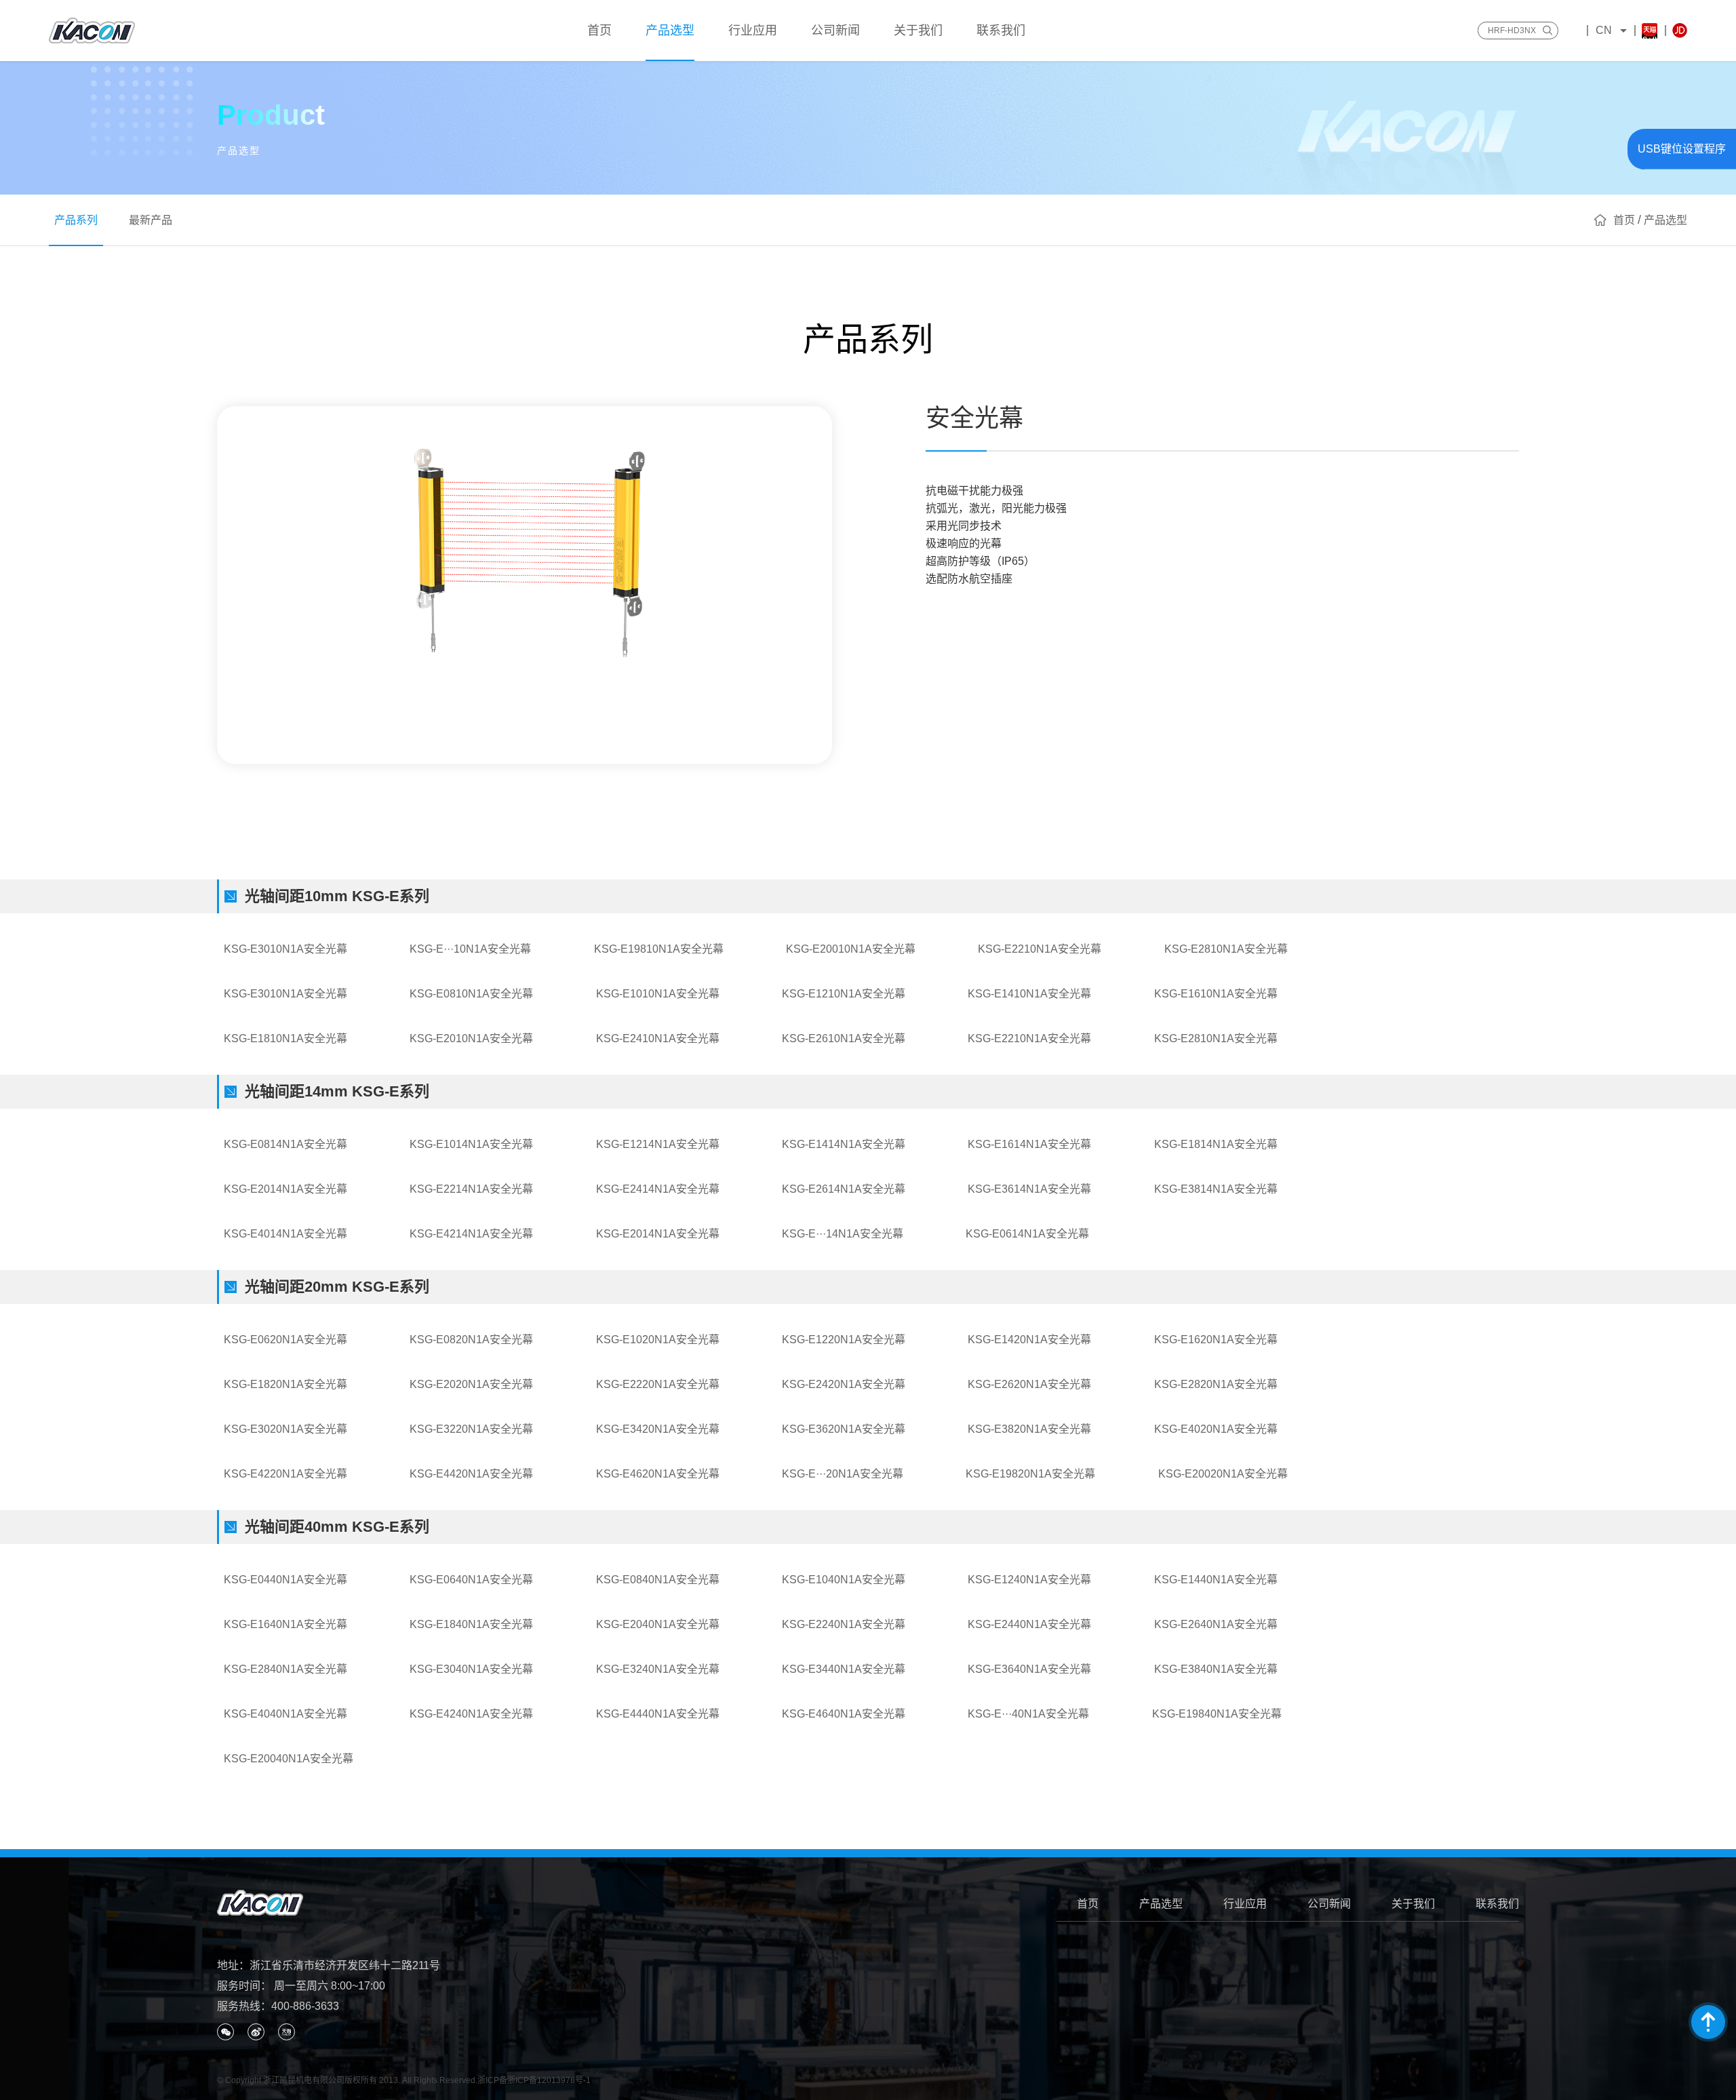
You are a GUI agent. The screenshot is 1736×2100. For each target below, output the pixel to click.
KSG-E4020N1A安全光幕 (1216, 1429)
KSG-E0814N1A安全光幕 (285, 1144)
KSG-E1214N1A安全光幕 (658, 1144)
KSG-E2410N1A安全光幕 (658, 1038)
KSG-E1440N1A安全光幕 (1216, 1580)
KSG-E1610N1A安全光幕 (1216, 994)
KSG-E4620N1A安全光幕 (658, 1474)
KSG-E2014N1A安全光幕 (285, 1189)
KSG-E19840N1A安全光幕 (1217, 1714)
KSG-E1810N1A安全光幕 (285, 1038)
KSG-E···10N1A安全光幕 (470, 949)
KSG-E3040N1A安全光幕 (471, 1669)
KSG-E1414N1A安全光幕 (844, 1144)
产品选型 (1161, 1904)
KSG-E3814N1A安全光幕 (1216, 1189)
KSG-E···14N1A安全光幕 (843, 1234)
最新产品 (151, 220)
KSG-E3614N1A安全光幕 (1029, 1189)
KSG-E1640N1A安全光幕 (285, 1624)
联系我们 (1497, 1904)
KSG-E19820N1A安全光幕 (1030, 1474)
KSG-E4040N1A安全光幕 (285, 1714)
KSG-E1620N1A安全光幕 (1216, 1340)
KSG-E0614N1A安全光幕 (1027, 1234)
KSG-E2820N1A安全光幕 (1216, 1384)
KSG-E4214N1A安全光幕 (471, 1234)
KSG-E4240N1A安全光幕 (471, 1714)
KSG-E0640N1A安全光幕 (471, 1580)
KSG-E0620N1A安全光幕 (285, 1340)
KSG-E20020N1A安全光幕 (1223, 1474)
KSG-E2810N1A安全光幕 (1226, 949)
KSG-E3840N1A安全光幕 (1216, 1669)
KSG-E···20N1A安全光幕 (843, 1474)
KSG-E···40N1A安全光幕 (1028, 1714)
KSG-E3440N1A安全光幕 (844, 1669)
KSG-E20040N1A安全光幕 (289, 1759)
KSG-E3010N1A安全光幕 (285, 949)
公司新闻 (1329, 1904)
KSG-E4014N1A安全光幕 (285, 1234)
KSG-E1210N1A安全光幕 (844, 994)
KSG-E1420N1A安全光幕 (1029, 1340)
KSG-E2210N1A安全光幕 (1040, 949)
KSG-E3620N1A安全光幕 (844, 1429)
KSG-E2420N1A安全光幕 (844, 1384)
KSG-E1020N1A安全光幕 (658, 1340)
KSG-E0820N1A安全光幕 (471, 1340)
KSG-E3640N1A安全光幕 (1029, 1669)
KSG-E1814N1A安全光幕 (1216, 1144)
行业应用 (1245, 1904)
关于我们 (1413, 1904)
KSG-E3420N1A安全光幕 (658, 1429)
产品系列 (76, 220)
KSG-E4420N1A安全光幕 (471, 1474)
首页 (1088, 1904)
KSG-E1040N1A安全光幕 (844, 1580)
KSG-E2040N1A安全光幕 (658, 1624)
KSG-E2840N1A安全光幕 (285, 1669)
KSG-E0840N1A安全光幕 (658, 1580)
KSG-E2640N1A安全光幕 (1216, 1624)
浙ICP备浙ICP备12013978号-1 (534, 2080)
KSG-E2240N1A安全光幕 (844, 1624)
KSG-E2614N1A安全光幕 (844, 1189)
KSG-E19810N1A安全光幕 (659, 949)
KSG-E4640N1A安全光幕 (844, 1714)
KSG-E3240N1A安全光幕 (658, 1669)
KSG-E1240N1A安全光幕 (1029, 1580)
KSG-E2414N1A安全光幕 (658, 1189)
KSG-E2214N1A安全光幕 (471, 1189)
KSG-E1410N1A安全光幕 (1029, 994)
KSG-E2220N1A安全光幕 (658, 1384)
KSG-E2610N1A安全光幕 (844, 1038)
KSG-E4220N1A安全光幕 (285, 1474)
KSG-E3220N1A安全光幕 (471, 1429)
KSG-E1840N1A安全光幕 (471, 1624)
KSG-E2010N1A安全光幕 (471, 1038)
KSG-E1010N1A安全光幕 (658, 994)
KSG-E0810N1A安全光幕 (471, 994)
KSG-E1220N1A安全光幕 (844, 1340)
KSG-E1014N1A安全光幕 (471, 1144)
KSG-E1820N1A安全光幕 (285, 1384)
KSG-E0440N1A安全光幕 (285, 1580)
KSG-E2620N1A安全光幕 (1029, 1384)
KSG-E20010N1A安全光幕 (851, 949)
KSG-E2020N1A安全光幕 (471, 1384)
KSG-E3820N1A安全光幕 (1029, 1429)
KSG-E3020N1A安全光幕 (285, 1429)
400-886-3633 (305, 2006)
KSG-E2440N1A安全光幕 (1029, 1624)
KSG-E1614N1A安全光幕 (1029, 1144)
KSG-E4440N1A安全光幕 (658, 1714)
